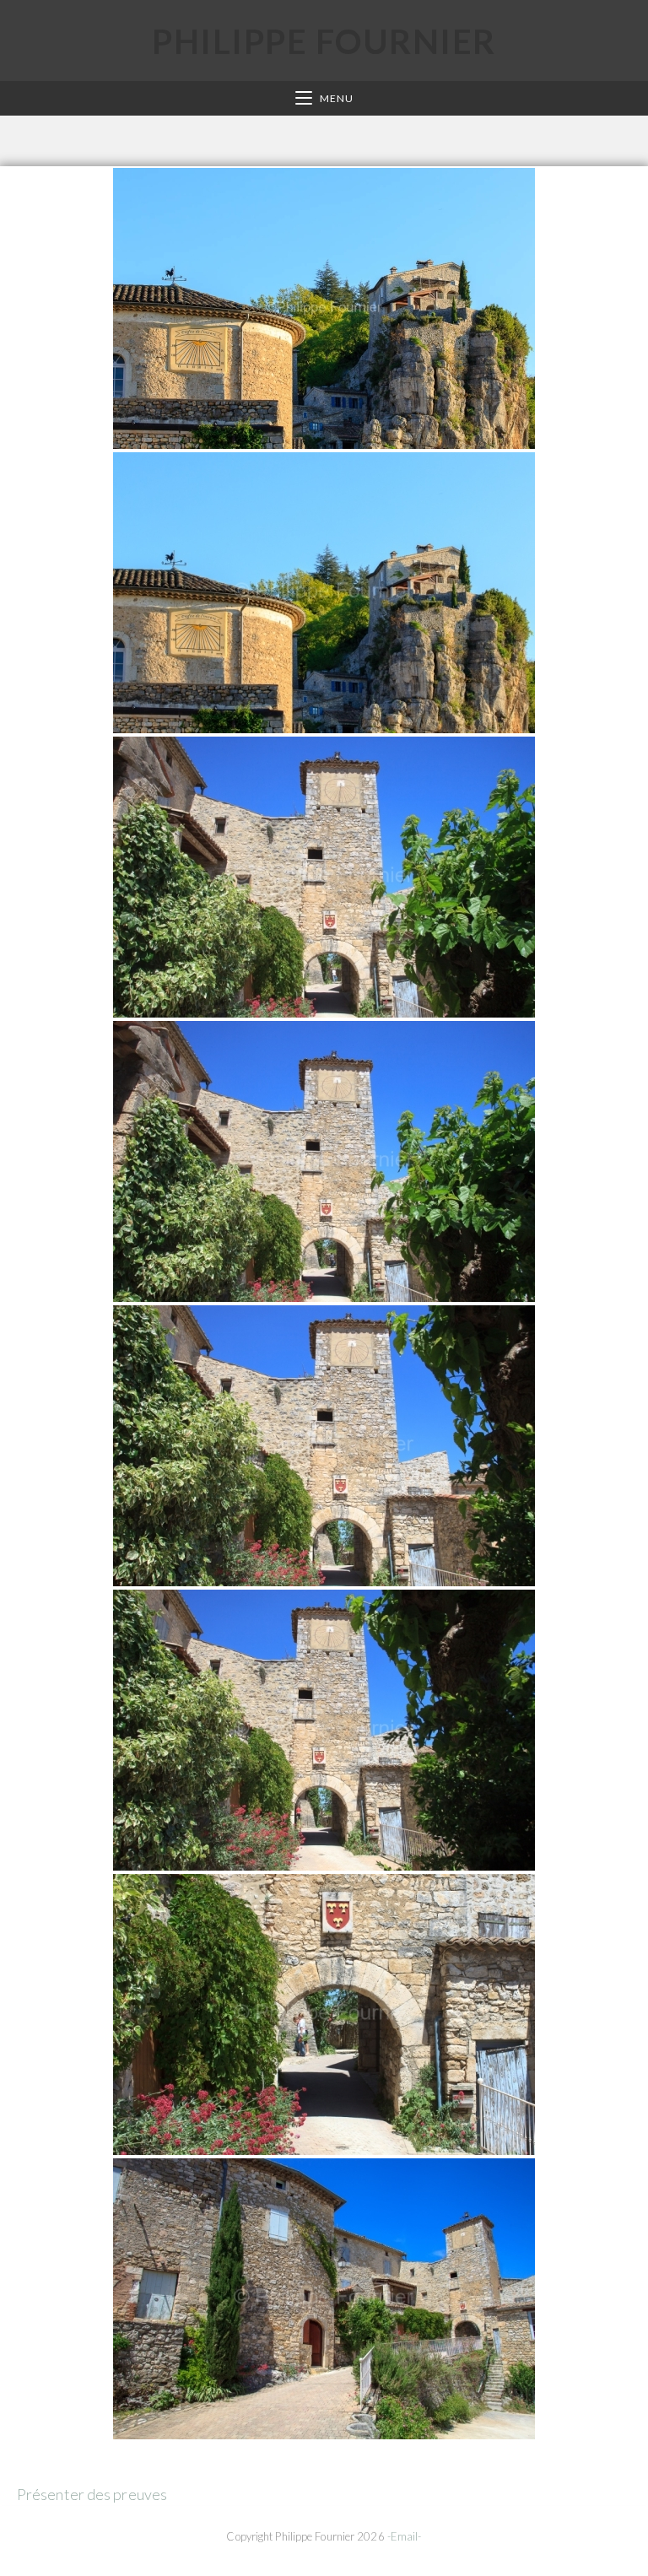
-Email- (405, 2536)
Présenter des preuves (92, 2494)
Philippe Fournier (324, 41)
